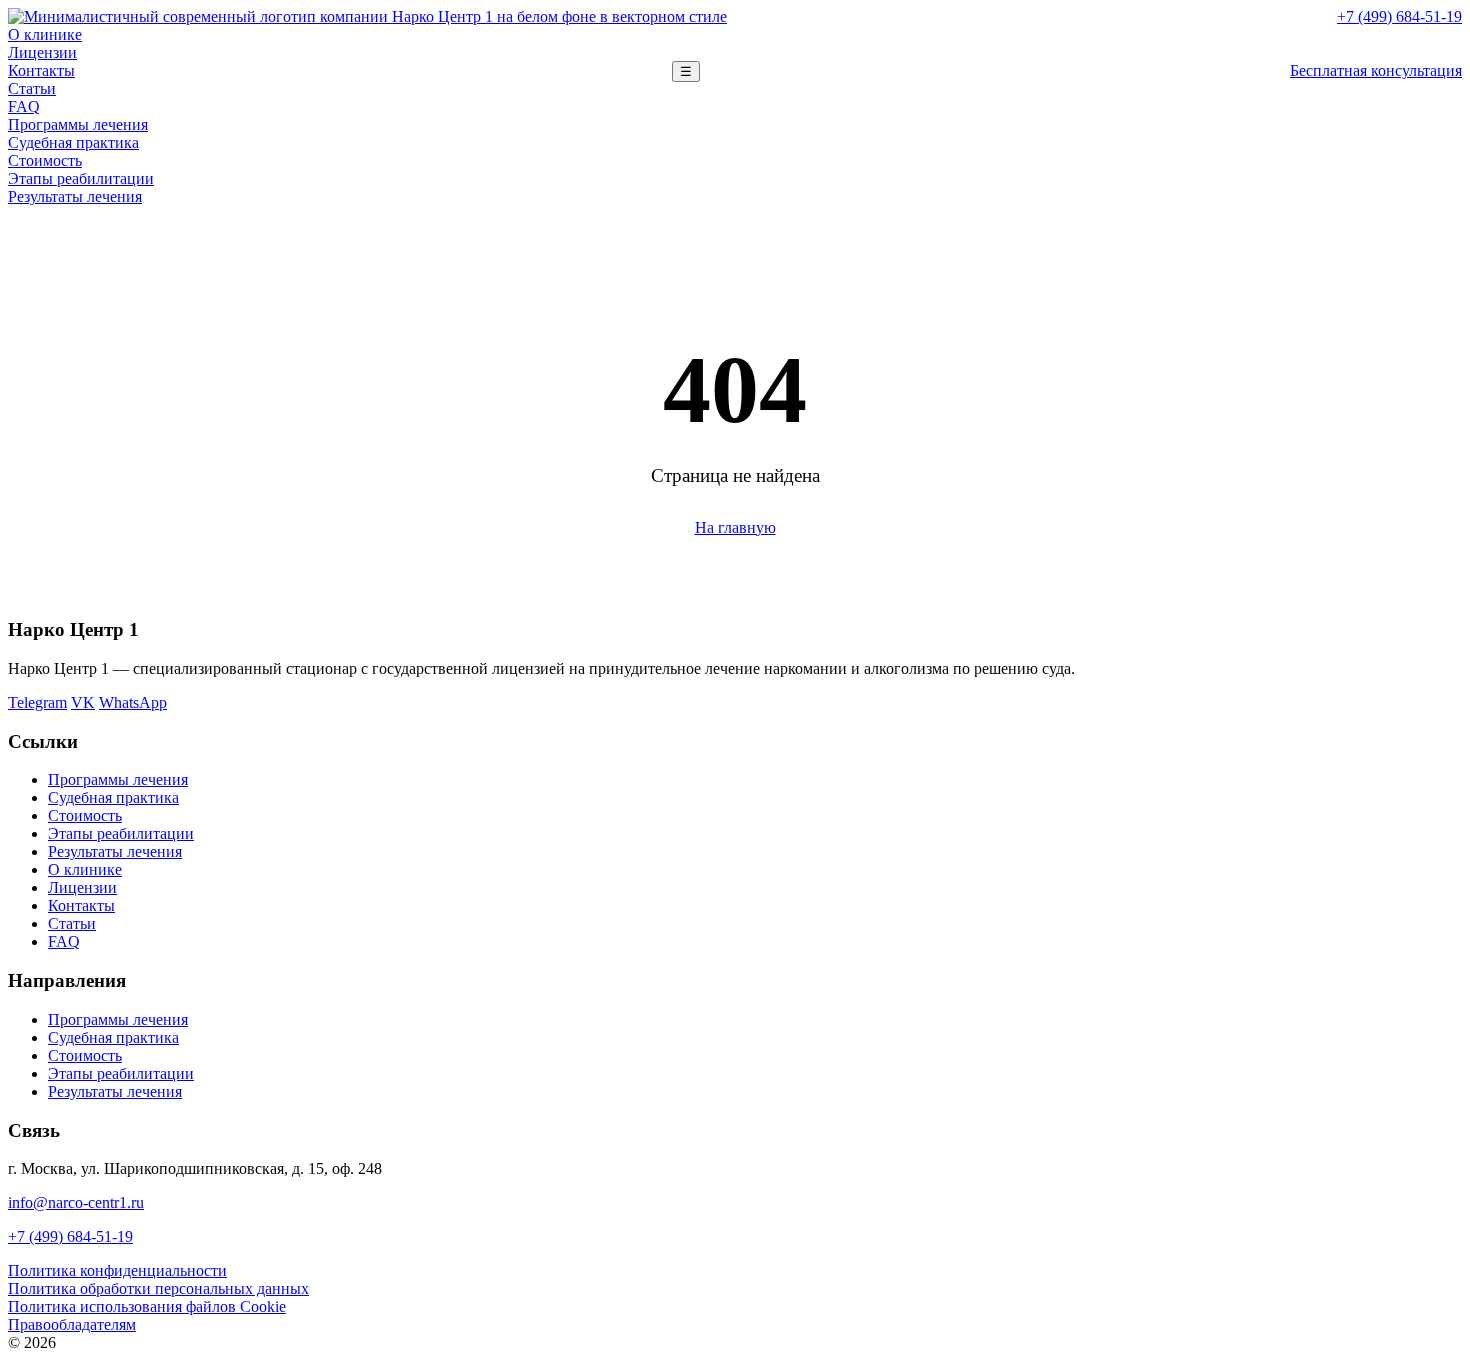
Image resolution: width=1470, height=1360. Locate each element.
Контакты (41, 70)
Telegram (37, 702)
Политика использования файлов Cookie (147, 1306)
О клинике (45, 34)
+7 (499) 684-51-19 (1399, 16)
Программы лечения (78, 124)
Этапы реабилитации (81, 178)
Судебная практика (73, 142)
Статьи (32, 88)
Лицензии (42, 52)
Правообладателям (72, 1324)
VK (83, 702)
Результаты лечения (75, 196)
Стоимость (45, 160)
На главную (735, 527)
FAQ (24, 106)
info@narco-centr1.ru (76, 1202)
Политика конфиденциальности (117, 1270)
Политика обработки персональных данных (158, 1288)
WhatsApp (133, 702)
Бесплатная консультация (1376, 70)
